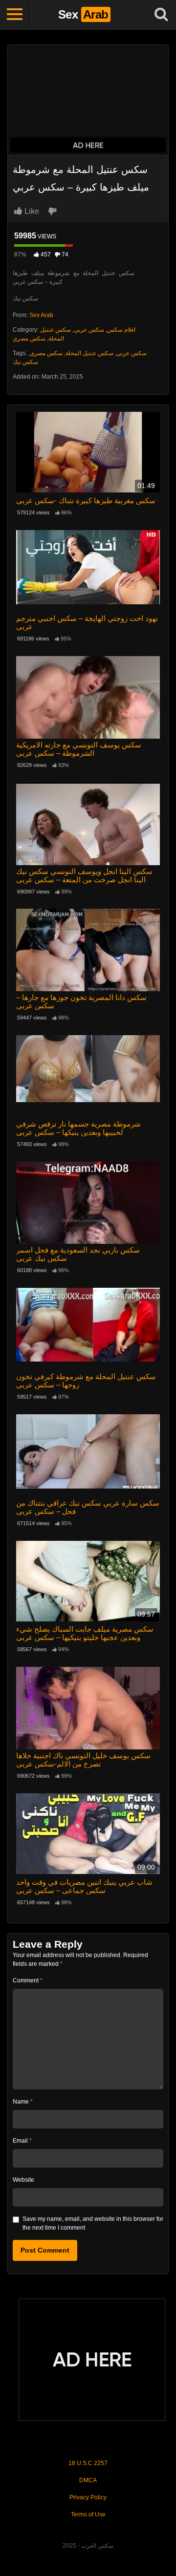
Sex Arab (41, 315)
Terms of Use (88, 2514)
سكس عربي (89, 330)
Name (23, 2102)
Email (22, 2141)
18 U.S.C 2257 (88, 2463)
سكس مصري (29, 339)
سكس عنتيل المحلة (89, 353)
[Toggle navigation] (15, 15)
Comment (28, 1980)
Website (23, 2180)
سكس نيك (25, 362)
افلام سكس (121, 330)
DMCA (88, 2480)
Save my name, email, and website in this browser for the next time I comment (93, 2223)
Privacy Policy (88, 2497)
